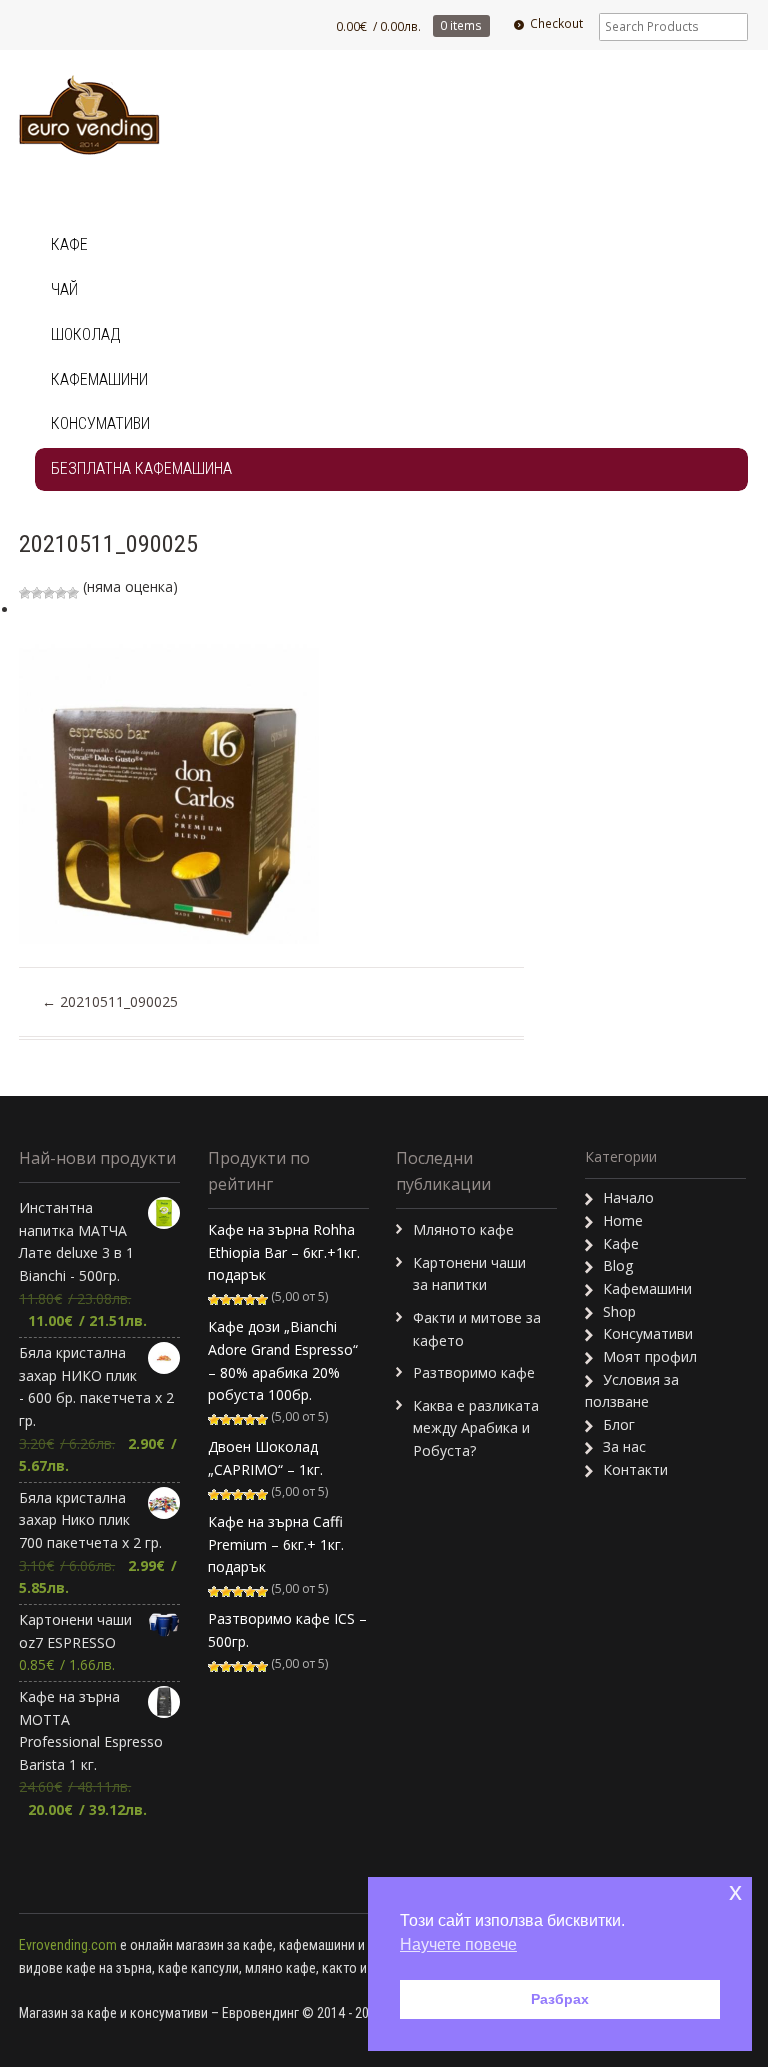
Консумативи (100, 423)
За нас (624, 1446)
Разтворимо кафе (474, 1372)
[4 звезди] (61, 593)
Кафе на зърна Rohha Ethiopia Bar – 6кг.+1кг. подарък (284, 1252)
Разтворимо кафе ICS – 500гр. (287, 1630)
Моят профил (650, 1356)
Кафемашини (99, 379)
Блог (619, 1424)
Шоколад (86, 334)
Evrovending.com (68, 1945)
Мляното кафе (463, 1229)
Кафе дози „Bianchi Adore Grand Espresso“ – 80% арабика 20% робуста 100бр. (283, 1360)
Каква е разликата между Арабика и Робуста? (476, 1428)
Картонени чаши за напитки (469, 1274)
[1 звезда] (25, 593)
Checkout (556, 23)
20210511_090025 (110, 1001)
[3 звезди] (49, 593)
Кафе (69, 244)
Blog (618, 1265)
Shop (619, 1311)
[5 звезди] (73, 593)
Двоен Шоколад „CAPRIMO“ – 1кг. (265, 1458)
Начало (628, 1197)
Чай (64, 289)
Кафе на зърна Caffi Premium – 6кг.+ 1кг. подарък (276, 1544)
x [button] (735, 1891)
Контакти (635, 1469)
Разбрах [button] (560, 1999)
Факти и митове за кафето (477, 1329)
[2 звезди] (37, 593)
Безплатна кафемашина (141, 468)
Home (623, 1220)
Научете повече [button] (458, 1944)
